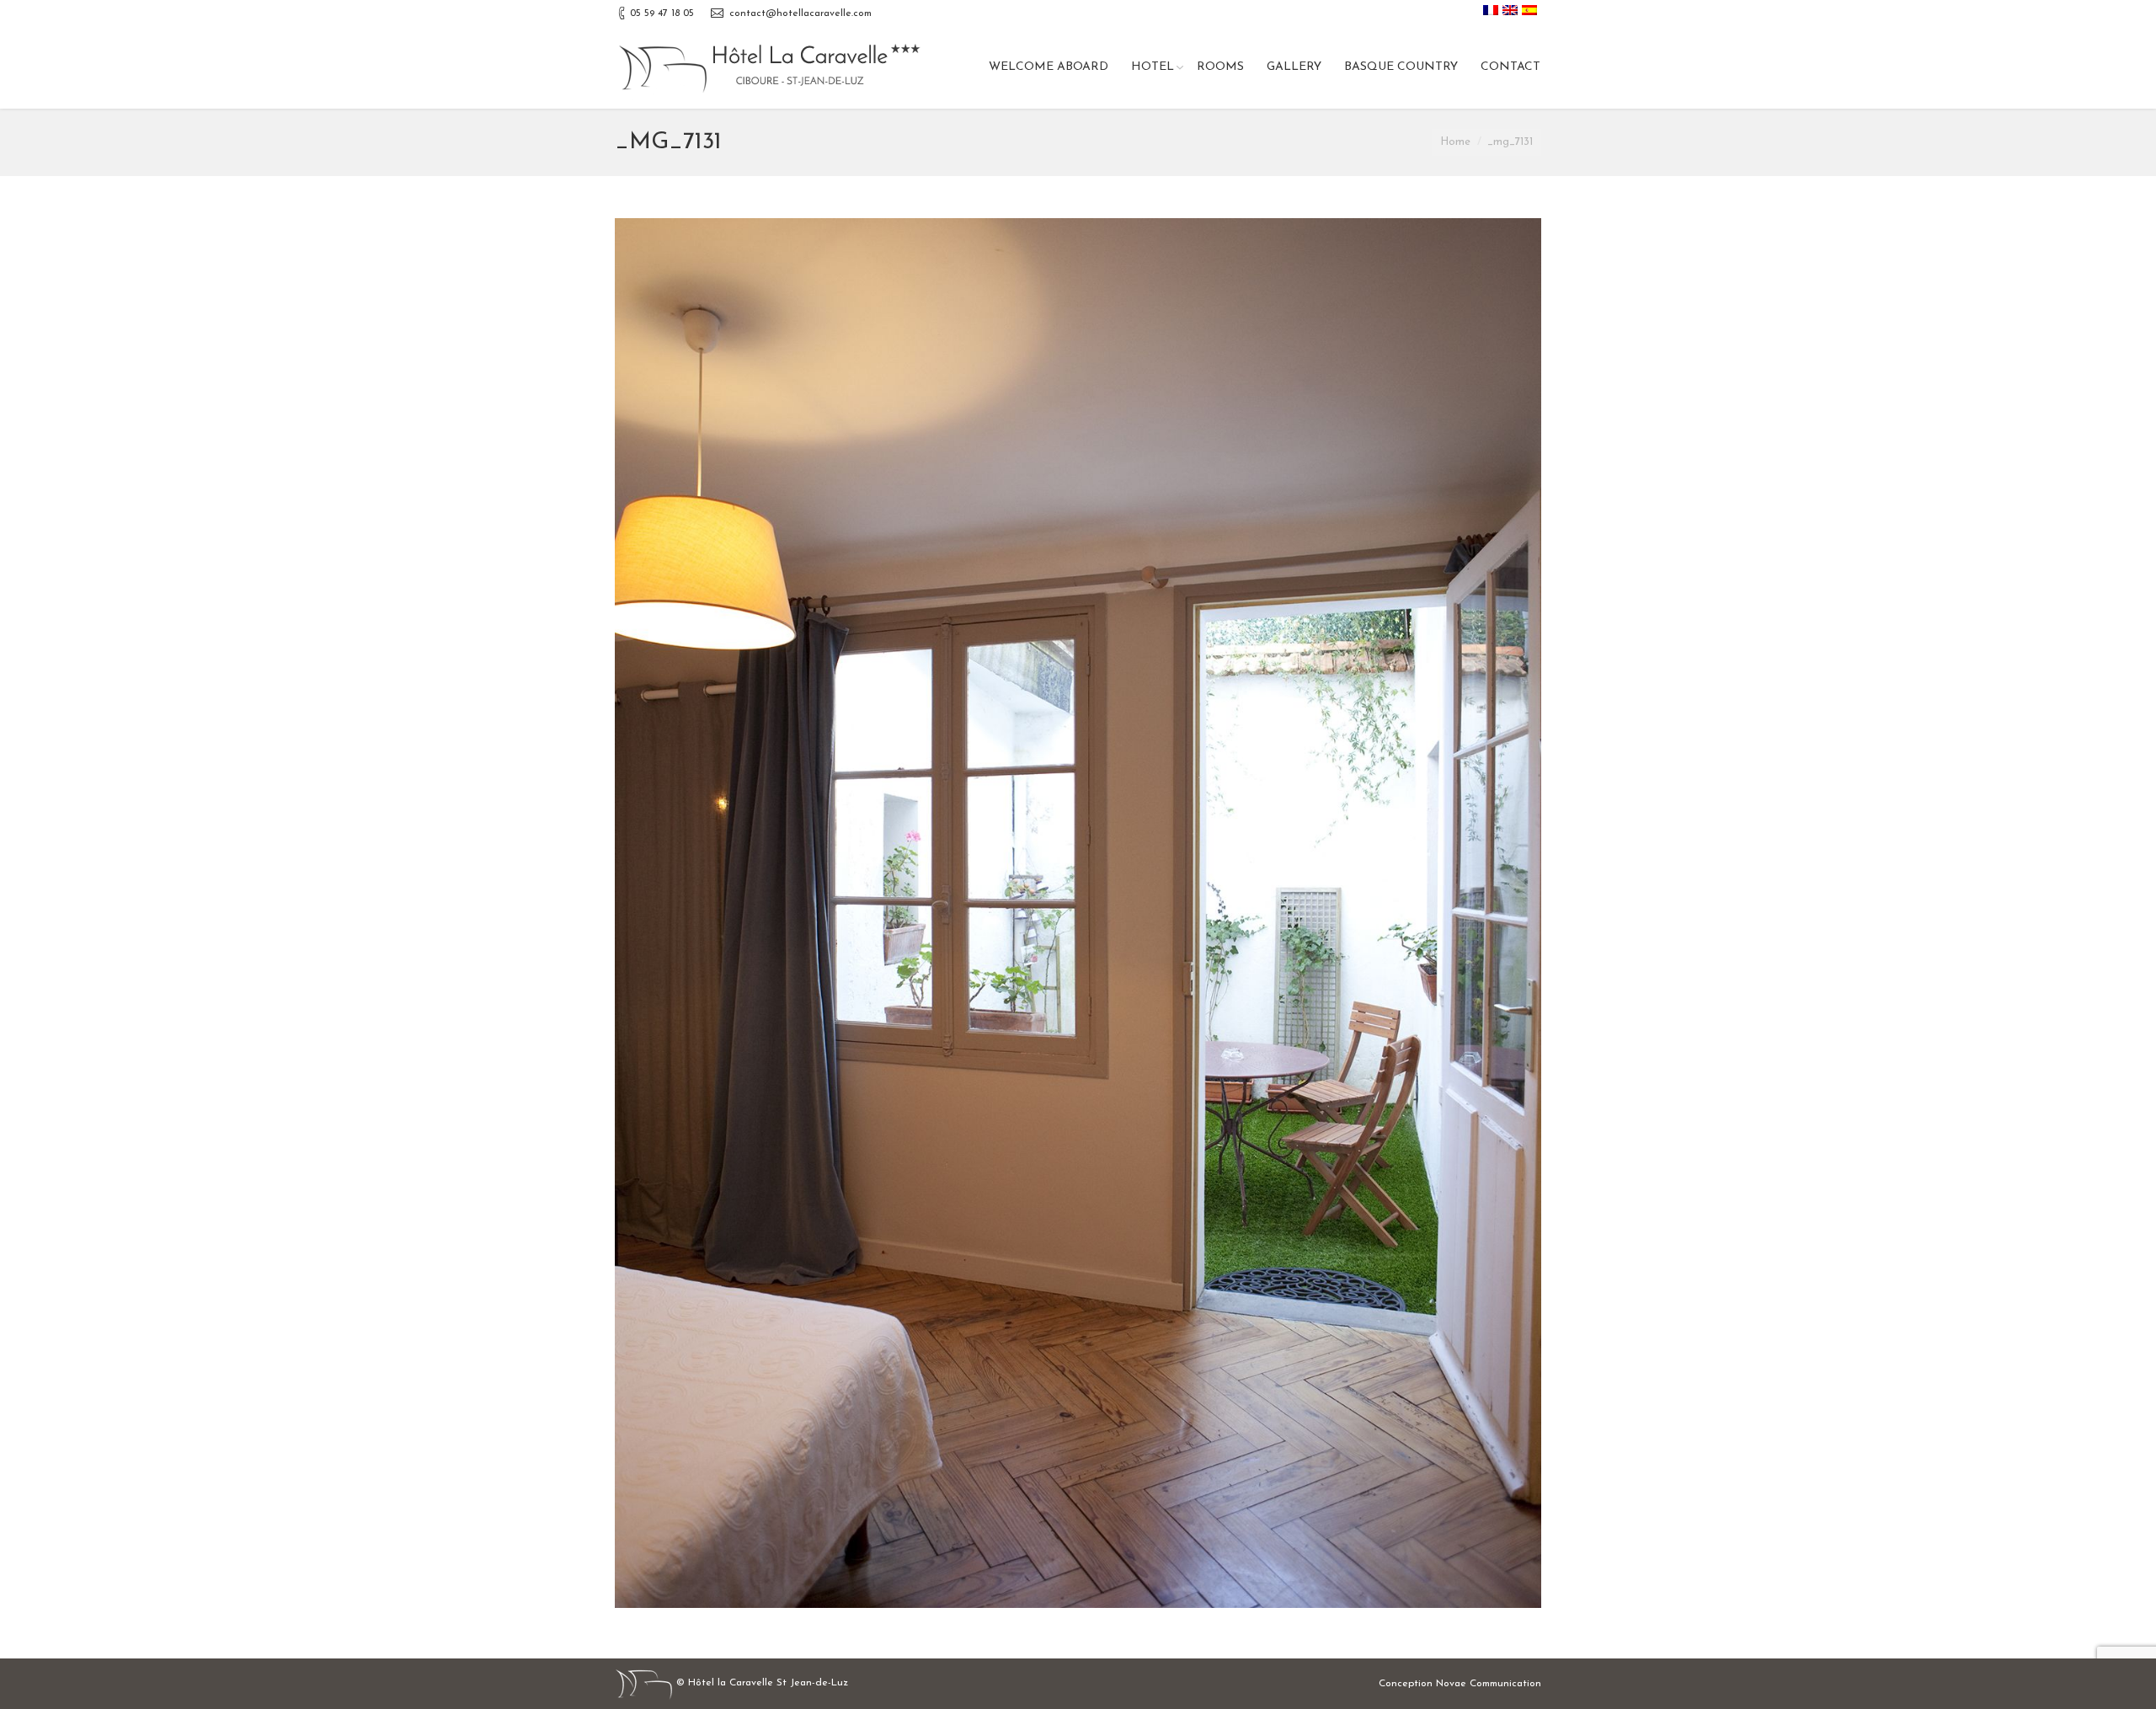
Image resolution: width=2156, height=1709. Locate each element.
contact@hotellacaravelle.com (800, 13)
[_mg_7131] (1078, 913)
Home (1455, 142)
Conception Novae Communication (1460, 1684)
